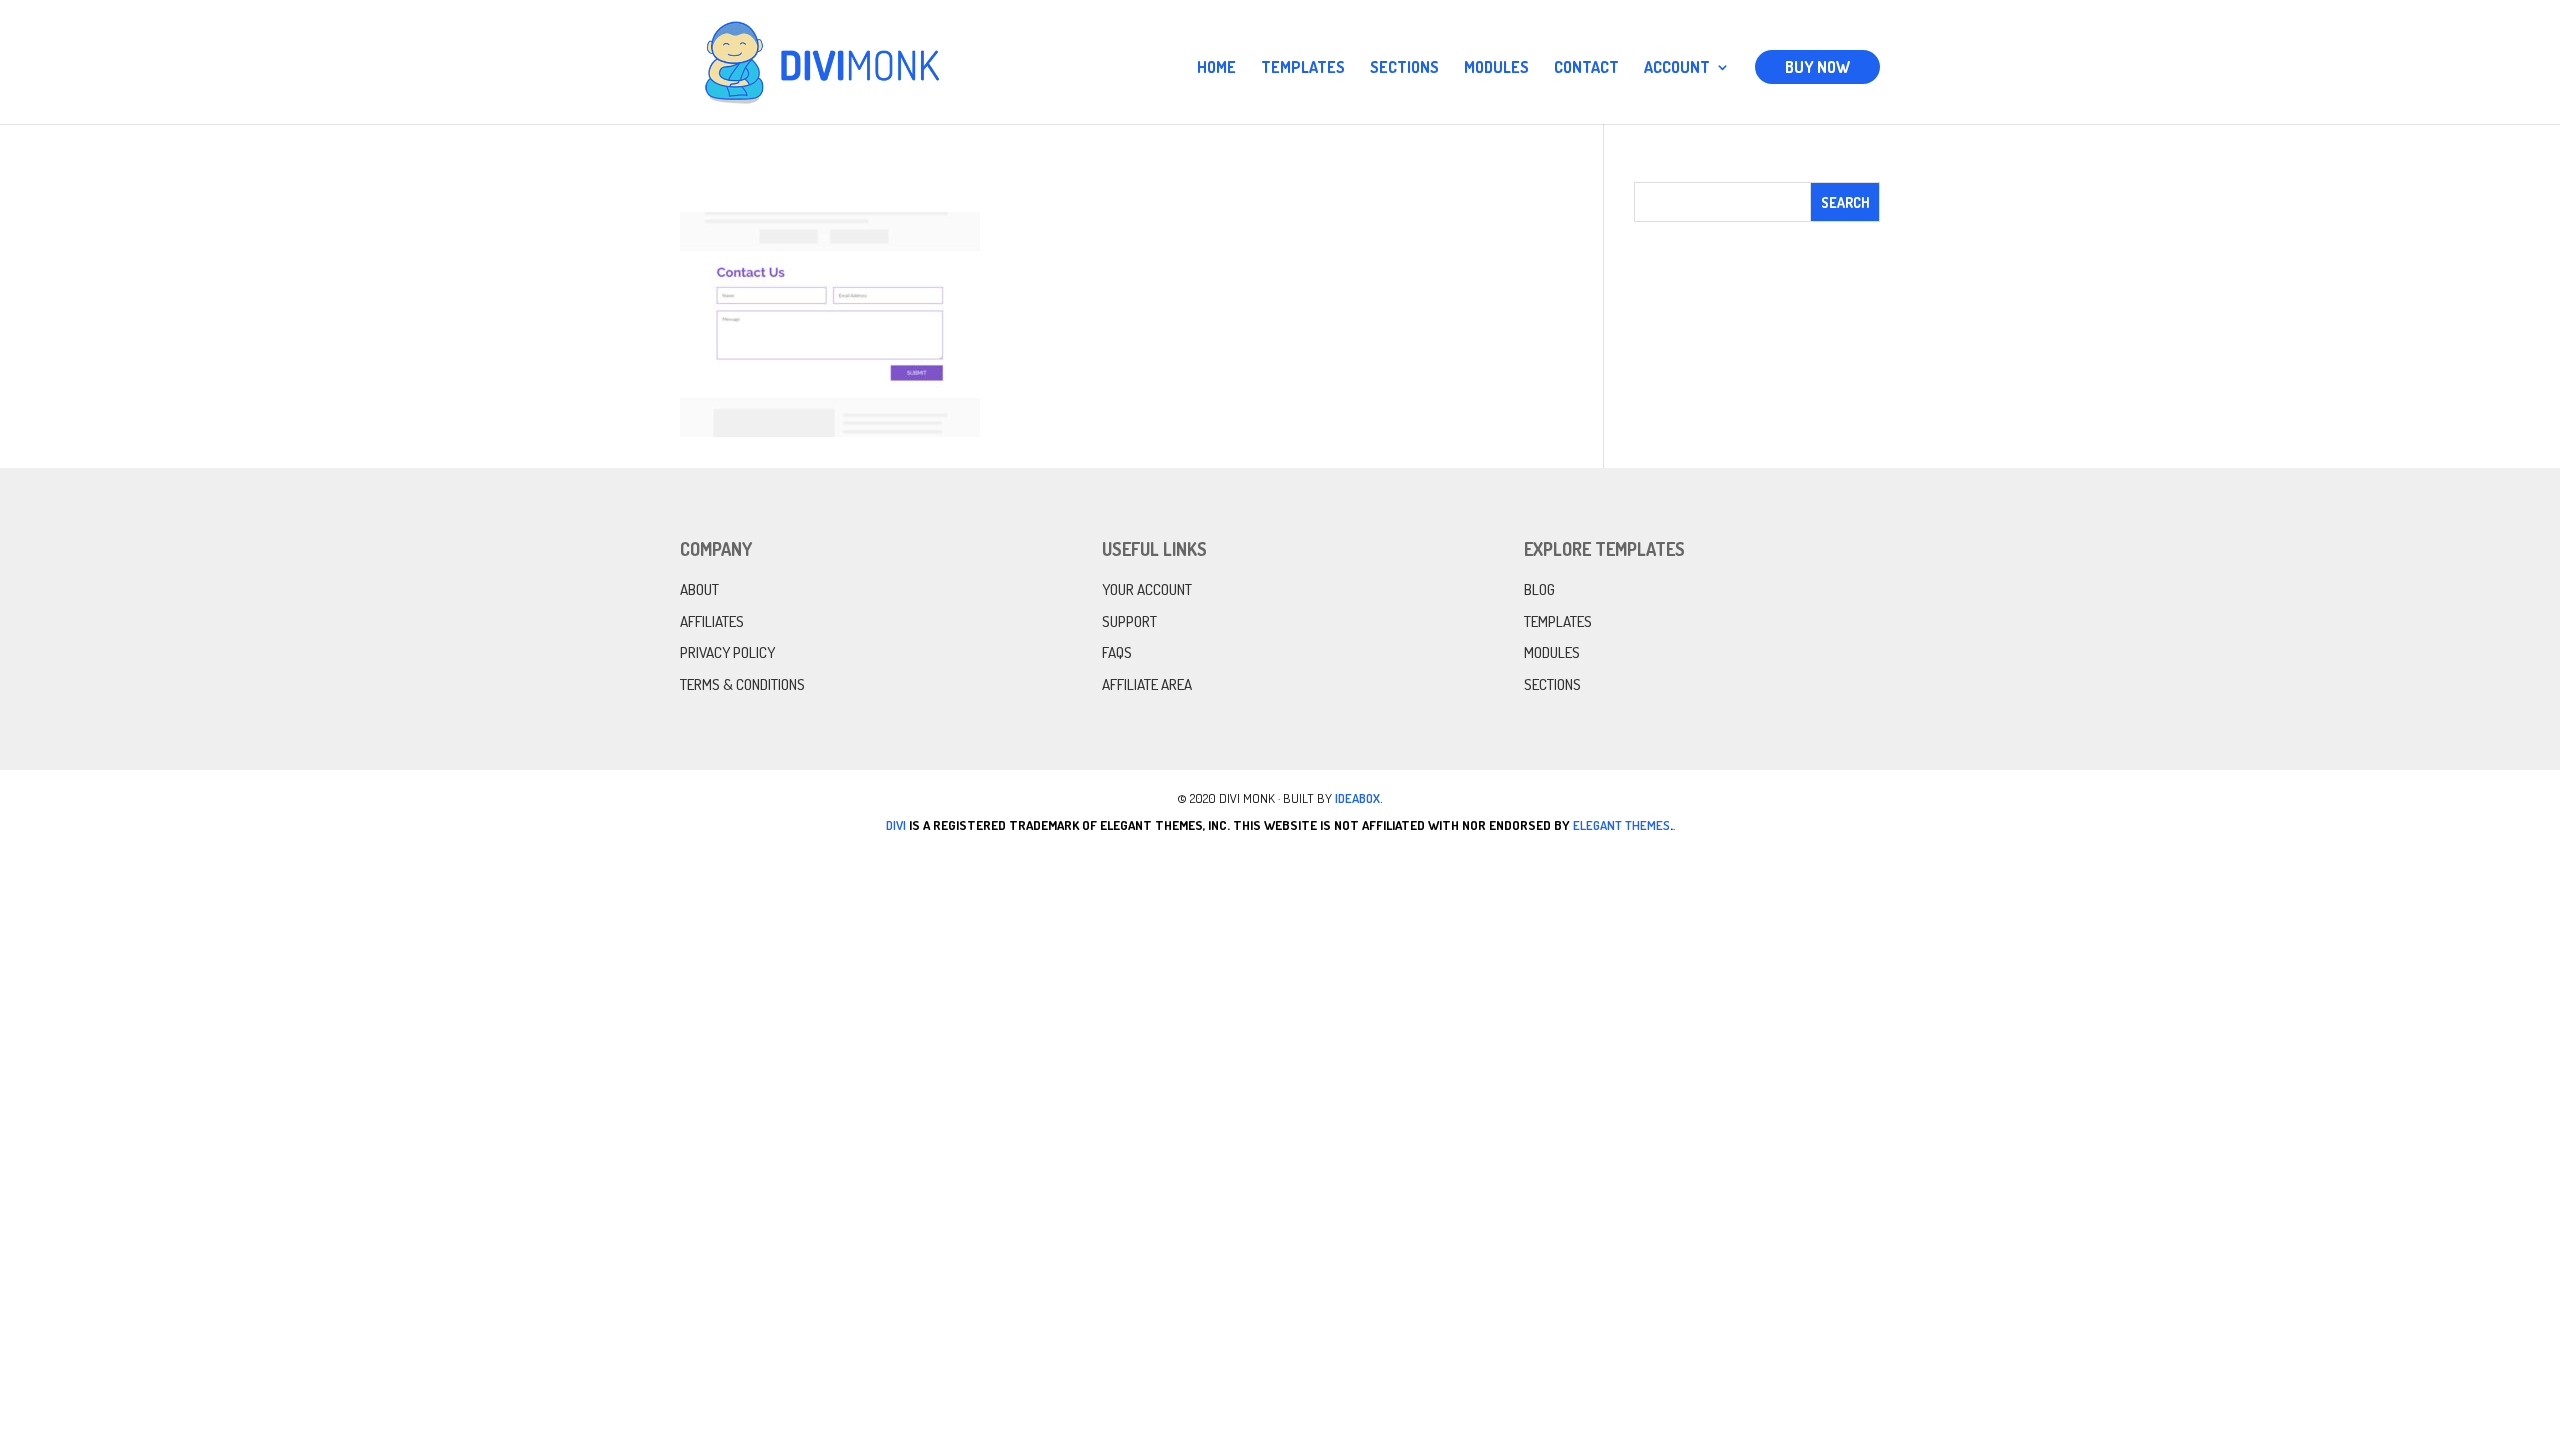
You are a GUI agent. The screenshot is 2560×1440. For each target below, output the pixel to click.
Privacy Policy (727, 652)
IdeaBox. (1359, 798)
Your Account (1147, 589)
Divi (896, 825)
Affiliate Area (1147, 684)
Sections (1404, 68)
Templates (1303, 68)
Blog (1539, 589)
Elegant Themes (1621, 825)
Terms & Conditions (742, 684)
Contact (1586, 68)
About (699, 589)
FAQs (1117, 652)
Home (1216, 68)
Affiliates (712, 621)
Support (1129, 621)
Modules (1496, 68)
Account (1677, 68)
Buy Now (1817, 67)
